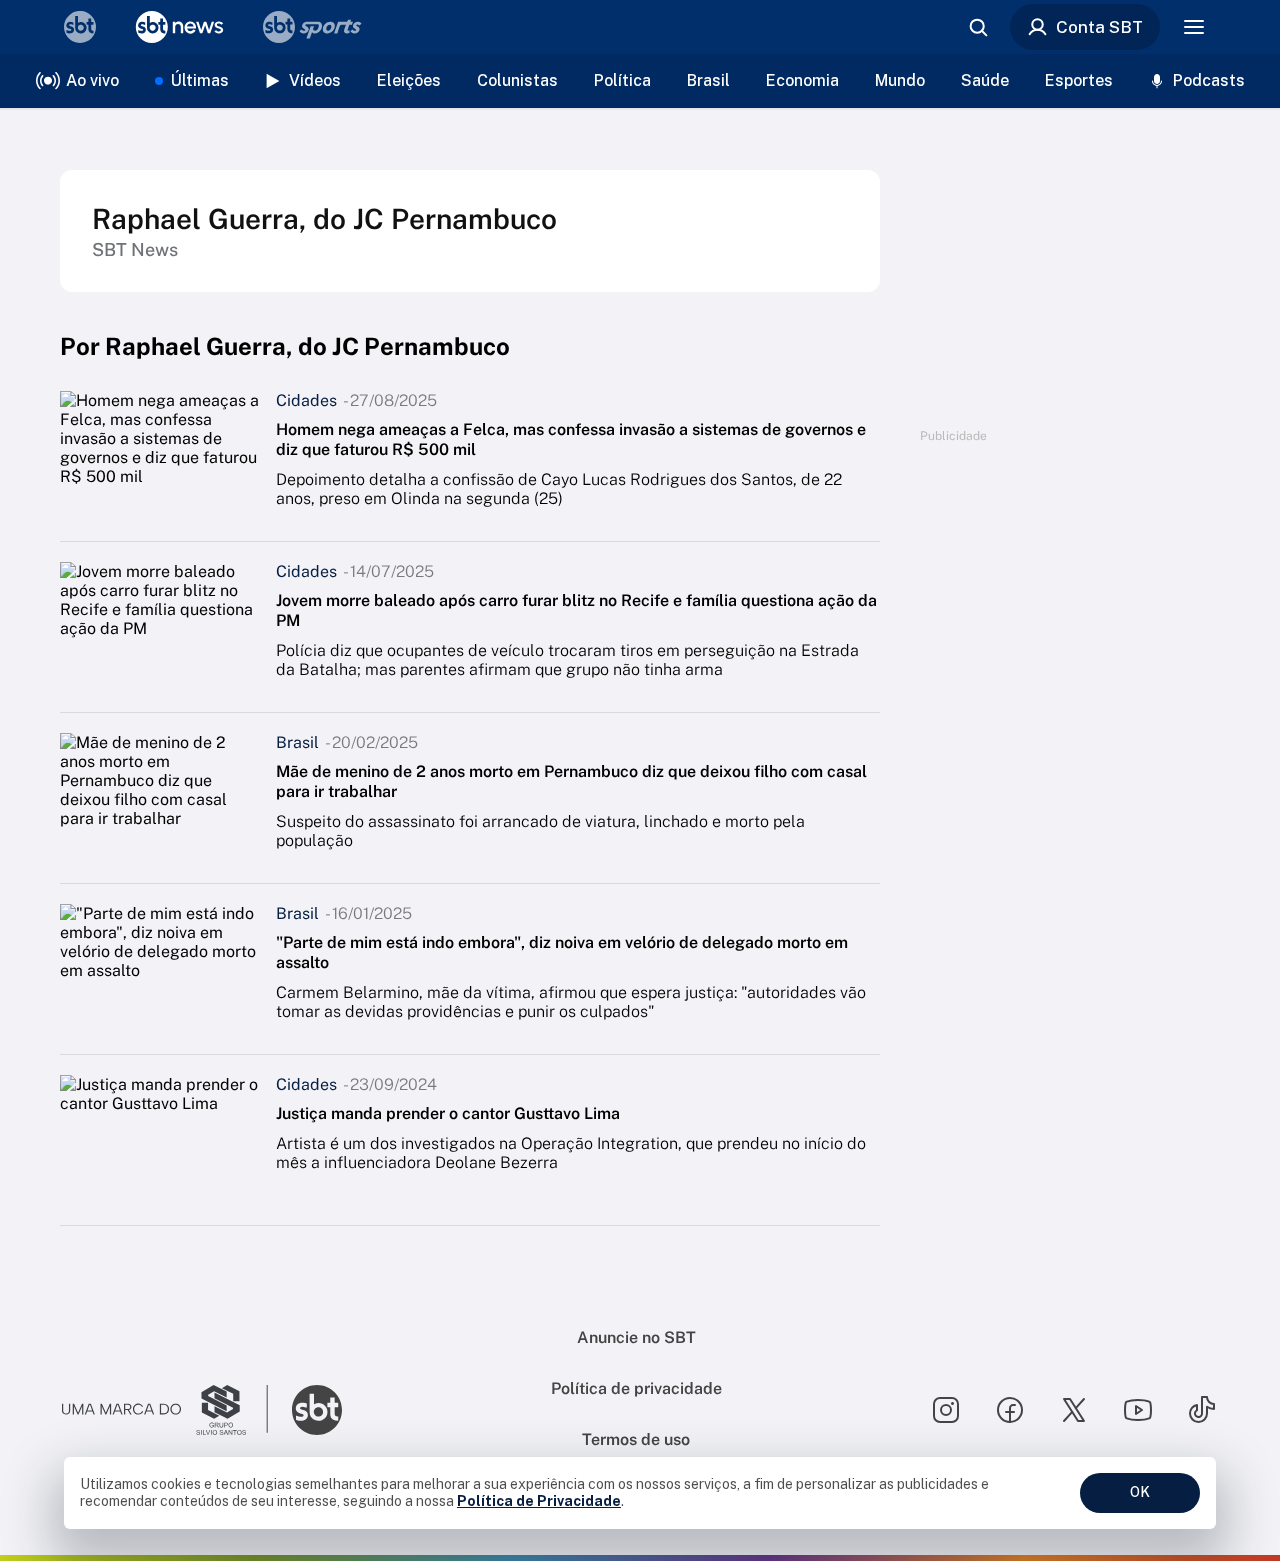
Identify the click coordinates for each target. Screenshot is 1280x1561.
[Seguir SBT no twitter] (1074, 1410)
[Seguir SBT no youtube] (1138, 1410)
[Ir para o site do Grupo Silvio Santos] (165, 1410)
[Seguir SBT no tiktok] (1202, 1410)
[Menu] (1194, 27)
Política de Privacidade (539, 1501)
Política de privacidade (636, 1388)
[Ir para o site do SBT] (317, 1410)
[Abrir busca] (978, 27)
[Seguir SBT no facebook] (1010, 1410)
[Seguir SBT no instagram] (946, 1410)
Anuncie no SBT (636, 1337)
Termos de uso (636, 1439)
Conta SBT (1099, 27)
